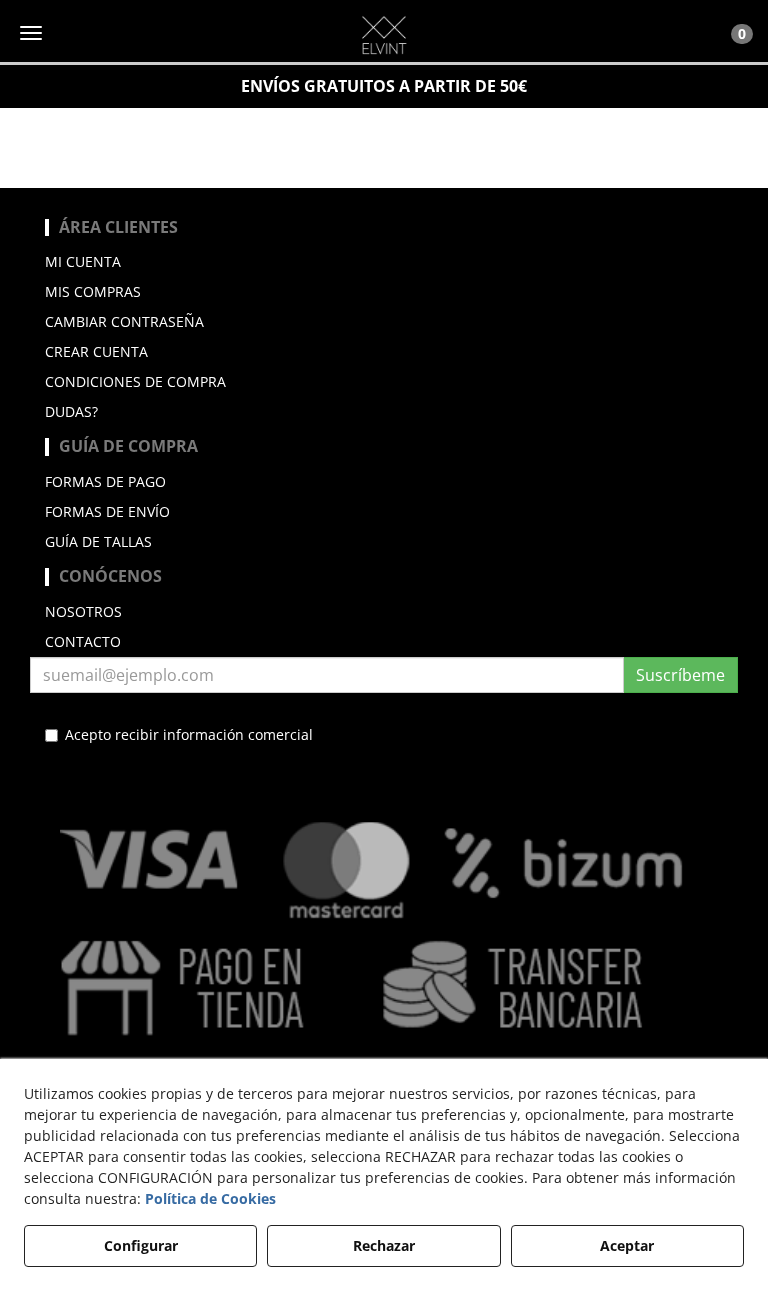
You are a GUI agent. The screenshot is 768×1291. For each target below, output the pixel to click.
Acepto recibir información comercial (189, 734)
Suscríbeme (680, 675)
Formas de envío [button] (107, 511)
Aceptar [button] (627, 1245)
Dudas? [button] (71, 411)
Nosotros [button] (83, 611)
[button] (384, 35)
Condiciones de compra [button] (135, 381)
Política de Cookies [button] (210, 1198)
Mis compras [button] (93, 291)
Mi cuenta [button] (83, 261)
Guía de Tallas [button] (98, 541)
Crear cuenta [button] (96, 351)
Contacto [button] (83, 641)
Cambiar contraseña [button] (124, 321)
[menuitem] (384, 262)
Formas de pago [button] (105, 481)
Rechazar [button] (384, 1245)
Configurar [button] (141, 1245)
